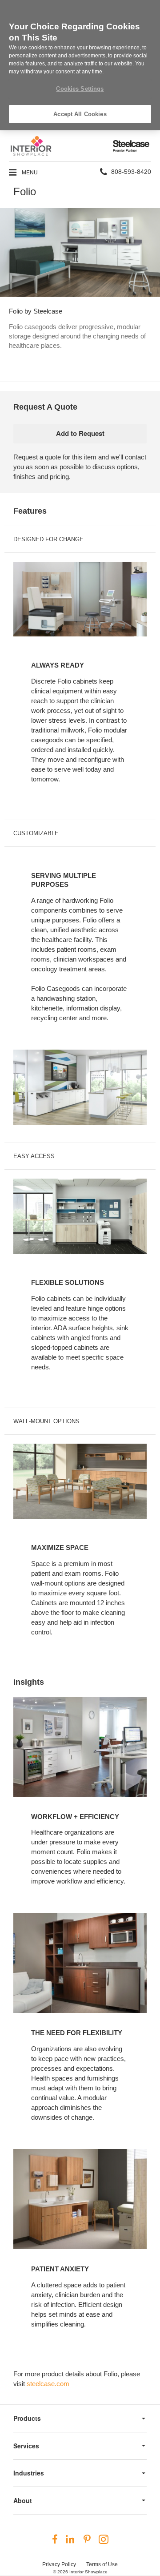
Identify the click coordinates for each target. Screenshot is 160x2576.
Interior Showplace (88, 2572)
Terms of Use (102, 2564)
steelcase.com (48, 2384)
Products (27, 2418)
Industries (29, 2473)
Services (26, 2446)
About (23, 2500)
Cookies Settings (80, 89)
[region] (80, 65)
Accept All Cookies (80, 114)
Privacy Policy (59, 2564)
